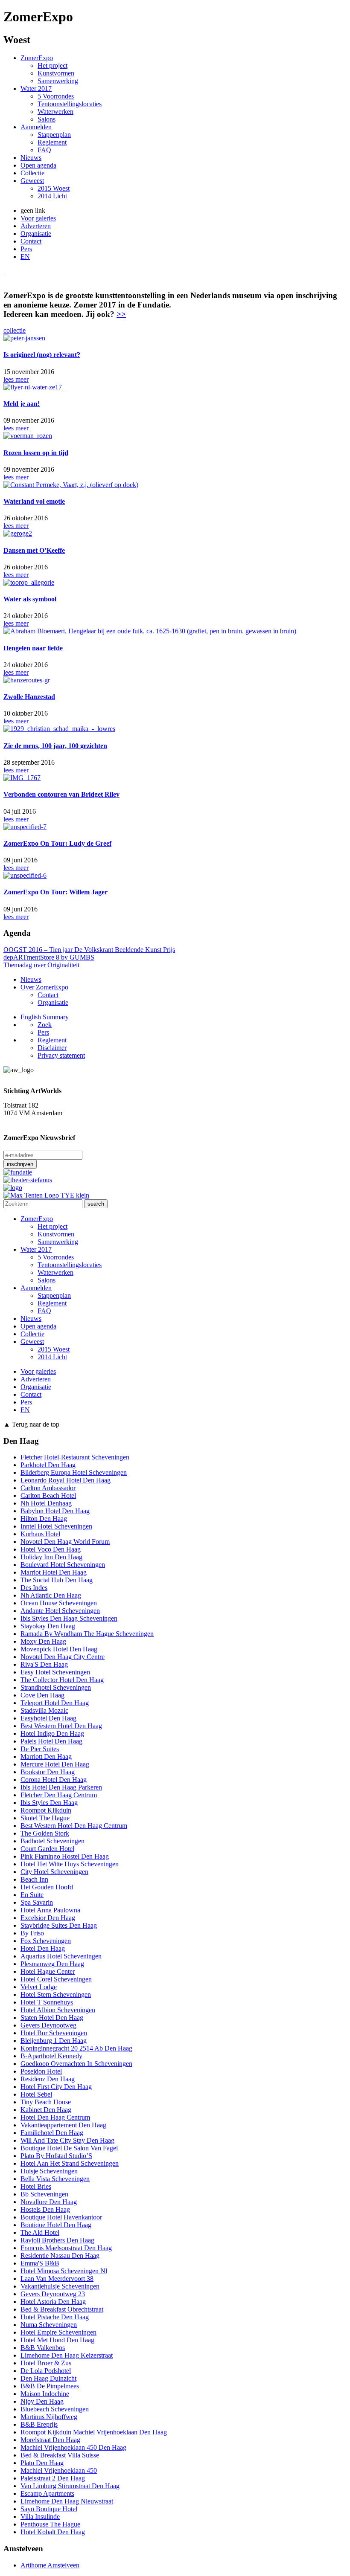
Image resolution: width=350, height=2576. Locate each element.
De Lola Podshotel (46, 2371)
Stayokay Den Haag (48, 1626)
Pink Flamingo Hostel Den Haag (65, 1856)
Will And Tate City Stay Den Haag (67, 2140)
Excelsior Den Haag (48, 1918)
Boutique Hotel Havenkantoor (61, 2217)
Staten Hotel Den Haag (52, 2018)
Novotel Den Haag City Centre (63, 1657)
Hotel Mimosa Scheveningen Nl (64, 2271)
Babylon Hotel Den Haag (55, 1511)
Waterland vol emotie (34, 501)
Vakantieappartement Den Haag (63, 2125)
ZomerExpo (37, 58)
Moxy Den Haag (43, 1641)
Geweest (32, 181)
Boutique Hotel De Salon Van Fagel (69, 2148)
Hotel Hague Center (48, 1971)
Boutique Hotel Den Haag (56, 2225)
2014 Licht (52, 196)
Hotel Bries (36, 2186)
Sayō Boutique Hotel (49, 2509)
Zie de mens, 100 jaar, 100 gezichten (55, 746)
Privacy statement (61, 1055)
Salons (47, 119)
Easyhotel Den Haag (48, 1718)
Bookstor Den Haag (48, 1772)
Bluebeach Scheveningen (55, 2409)
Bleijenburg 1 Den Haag (54, 2041)
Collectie (32, 173)
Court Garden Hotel (47, 1849)
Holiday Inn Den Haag (51, 1557)
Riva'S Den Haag (44, 1664)
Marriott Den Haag (46, 1756)
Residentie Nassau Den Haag (60, 2255)
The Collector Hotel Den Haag (62, 1680)
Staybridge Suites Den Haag (59, 1925)
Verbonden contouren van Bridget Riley (61, 794)
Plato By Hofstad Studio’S (56, 2156)
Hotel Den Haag (43, 1948)
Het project (52, 65)
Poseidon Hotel (41, 2071)
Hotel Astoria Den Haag (53, 2302)
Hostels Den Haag (45, 2209)
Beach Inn (34, 1879)
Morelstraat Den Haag (50, 2440)
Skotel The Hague (45, 1818)
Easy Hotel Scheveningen (55, 1672)
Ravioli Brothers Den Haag (57, 2240)
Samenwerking (58, 81)
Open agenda (38, 165)
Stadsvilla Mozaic (44, 1710)
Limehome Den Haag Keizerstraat (67, 2355)
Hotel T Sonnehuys (47, 2002)
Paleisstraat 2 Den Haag (53, 2478)
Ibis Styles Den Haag (49, 1803)
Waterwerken (55, 112)
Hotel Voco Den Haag (51, 1549)
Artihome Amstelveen (50, 2565)
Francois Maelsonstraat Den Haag (66, 2248)
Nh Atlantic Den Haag (51, 1595)
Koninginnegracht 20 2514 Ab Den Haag (76, 2048)
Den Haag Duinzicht (48, 2378)
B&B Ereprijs (39, 2424)
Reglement (52, 142)
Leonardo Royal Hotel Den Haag (66, 1480)
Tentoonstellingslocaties (70, 104)
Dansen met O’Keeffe (34, 550)
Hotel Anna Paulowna (50, 1910)
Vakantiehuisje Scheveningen (60, 2286)
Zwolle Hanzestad (29, 697)
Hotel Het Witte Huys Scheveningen (70, 1864)
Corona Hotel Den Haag (54, 1780)
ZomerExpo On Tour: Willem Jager (55, 892)
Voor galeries (38, 218)
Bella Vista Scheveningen (55, 2179)
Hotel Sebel (36, 2094)
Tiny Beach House (46, 2102)
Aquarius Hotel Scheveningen (61, 1956)
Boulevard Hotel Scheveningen (63, 1565)
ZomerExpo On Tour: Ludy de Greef (57, 843)
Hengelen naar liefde (33, 648)
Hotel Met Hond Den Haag (57, 2340)
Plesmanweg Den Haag (52, 1964)
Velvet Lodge (39, 1987)
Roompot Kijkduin (46, 1810)
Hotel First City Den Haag (56, 2087)
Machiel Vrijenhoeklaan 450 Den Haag (73, 2447)
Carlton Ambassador (48, 1488)
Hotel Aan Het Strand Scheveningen (70, 2163)
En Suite (32, 1895)
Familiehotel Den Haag (52, 2133)
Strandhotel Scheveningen (56, 1687)
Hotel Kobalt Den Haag (53, 2532)
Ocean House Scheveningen (59, 1603)
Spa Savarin (37, 1902)
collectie (15, 330)
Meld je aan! (22, 404)
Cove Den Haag (42, 1695)
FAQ (44, 150)
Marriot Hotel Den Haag (54, 1572)
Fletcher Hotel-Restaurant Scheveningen (75, 1457)
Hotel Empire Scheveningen (58, 2332)
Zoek (45, 1025)
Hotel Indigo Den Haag (52, 1733)
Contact (31, 241)
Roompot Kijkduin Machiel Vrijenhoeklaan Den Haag (94, 2432)
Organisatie (36, 234)
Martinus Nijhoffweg (49, 2417)
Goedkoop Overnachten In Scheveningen (76, 2064)
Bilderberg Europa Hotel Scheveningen (74, 1472)
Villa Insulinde (40, 2517)
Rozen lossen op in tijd (36, 453)
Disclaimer (52, 1048)
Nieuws (31, 158)
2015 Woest (54, 188)
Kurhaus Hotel (40, 1534)
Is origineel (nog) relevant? (42, 355)
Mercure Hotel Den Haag (55, 1764)
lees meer (16, 379)
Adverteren (36, 226)
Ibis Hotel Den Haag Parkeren (61, 1787)
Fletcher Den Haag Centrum (59, 1795)
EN (25, 257)
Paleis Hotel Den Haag (51, 1741)
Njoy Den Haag (42, 2401)
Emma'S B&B (40, 2263)
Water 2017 (36, 88)
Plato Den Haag (42, 2463)
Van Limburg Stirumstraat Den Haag (70, 2486)
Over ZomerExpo (44, 987)
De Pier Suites (40, 1749)
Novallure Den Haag (49, 2202)
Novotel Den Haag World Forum (65, 1542)
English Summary (45, 1017)
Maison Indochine (45, 2394)
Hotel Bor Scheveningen (54, 2033)
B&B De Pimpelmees (50, 2386)
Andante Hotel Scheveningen (60, 1611)
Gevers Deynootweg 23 (53, 2294)
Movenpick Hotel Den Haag (59, 1649)
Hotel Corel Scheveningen (56, 1979)
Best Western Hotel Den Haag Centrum (74, 1826)
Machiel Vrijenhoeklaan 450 (59, 2470)
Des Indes (34, 1588)
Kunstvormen (56, 73)
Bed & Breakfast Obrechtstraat (62, 2309)
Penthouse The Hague (50, 2524)
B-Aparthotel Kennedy (51, 2056)
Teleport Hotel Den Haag (55, 1703)
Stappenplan (54, 135)
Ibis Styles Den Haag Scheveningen (69, 1618)
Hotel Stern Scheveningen (56, 1994)
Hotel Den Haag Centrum (55, 2117)
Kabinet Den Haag (46, 2110)
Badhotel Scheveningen (52, 1841)
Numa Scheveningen (49, 2325)
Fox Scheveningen (46, 1941)
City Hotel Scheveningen (54, 1872)
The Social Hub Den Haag (57, 1580)
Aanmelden (36, 127)
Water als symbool (30, 599)
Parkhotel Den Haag (48, 1465)
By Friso (32, 1933)
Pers (26, 249)
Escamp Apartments (47, 2493)
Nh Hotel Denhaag (46, 1503)
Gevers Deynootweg (48, 2025)
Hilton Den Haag (44, 1519)
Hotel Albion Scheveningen (58, 2010)
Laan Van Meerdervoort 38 (57, 2279)
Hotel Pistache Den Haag (55, 2317)
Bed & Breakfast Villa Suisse (60, 2455)
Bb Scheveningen (44, 2194)
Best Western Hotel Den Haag (61, 1726)
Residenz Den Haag (48, 2079)
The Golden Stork (45, 1833)
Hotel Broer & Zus (46, 2363)
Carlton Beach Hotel (48, 1495)
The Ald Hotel (40, 2232)
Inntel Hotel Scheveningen (56, 1526)
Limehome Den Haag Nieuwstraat (67, 2501)
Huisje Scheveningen (49, 2171)
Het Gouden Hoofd (47, 1887)
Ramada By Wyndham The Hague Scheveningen (87, 1634)
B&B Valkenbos (43, 2348)
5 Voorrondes (56, 96)
